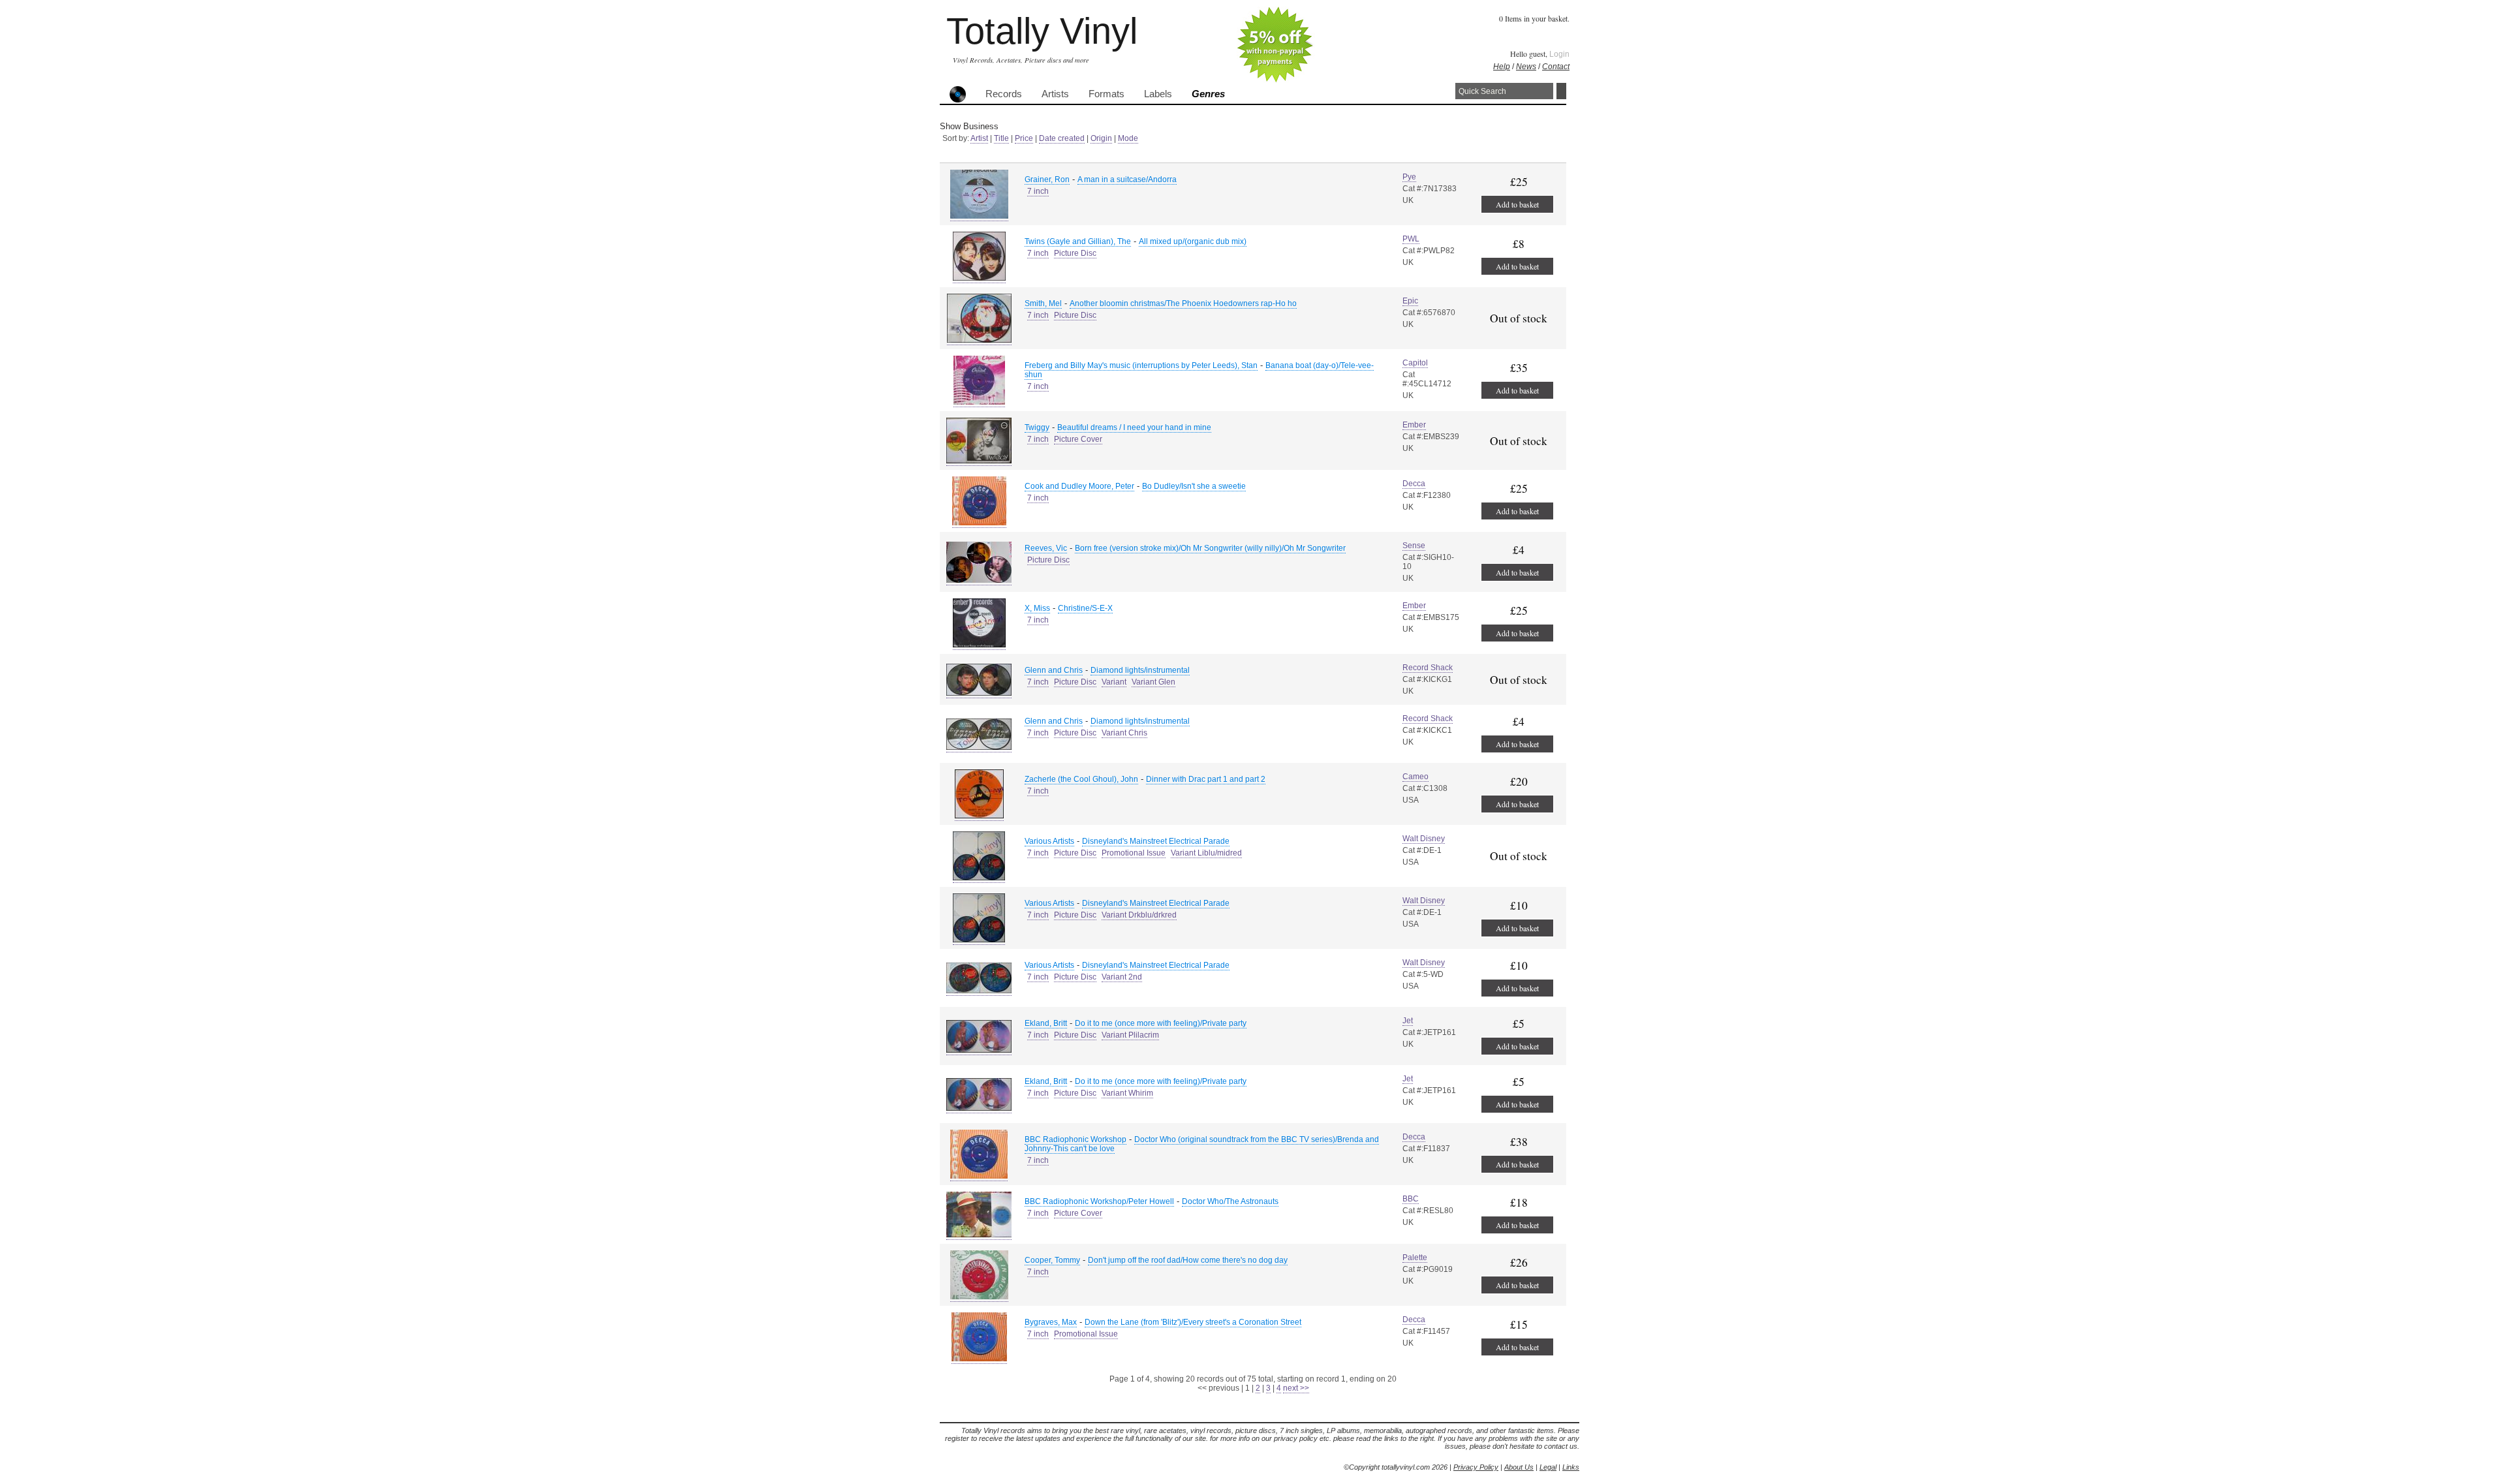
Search (1561, 91)
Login (1559, 54)
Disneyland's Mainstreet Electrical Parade (1156, 841)
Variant (1114, 682)
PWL (1411, 239)
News (1526, 67)
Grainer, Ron (1047, 179)
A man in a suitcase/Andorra (1127, 179)
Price (1024, 138)
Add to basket (1517, 204)
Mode (1128, 138)
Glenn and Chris (1054, 670)
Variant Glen (1153, 682)
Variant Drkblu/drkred (1139, 915)
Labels (1158, 94)
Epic (1410, 301)
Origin (1101, 138)
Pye (1409, 177)
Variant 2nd (1122, 977)
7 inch (1038, 191)
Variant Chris (1124, 733)
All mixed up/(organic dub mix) (1193, 241)
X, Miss (1037, 608)
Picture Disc (1075, 253)
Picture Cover (1078, 439)
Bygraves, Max (1051, 1322)
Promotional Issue (1134, 853)
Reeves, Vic (1046, 548)
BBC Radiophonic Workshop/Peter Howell (1099, 1201)
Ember (1414, 425)
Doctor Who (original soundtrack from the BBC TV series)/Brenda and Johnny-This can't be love (1202, 1144)
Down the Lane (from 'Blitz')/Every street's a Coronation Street (1193, 1322)
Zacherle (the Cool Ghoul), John (1081, 779)
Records (1004, 94)
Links (1571, 1467)
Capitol (1415, 363)
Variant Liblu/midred (1206, 853)
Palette (1415, 1258)
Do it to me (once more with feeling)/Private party (1161, 1023)
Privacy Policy (1476, 1467)
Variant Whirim (1127, 1093)
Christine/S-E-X (1085, 608)
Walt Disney (1424, 839)
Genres (1208, 94)
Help (1502, 67)
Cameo (1415, 777)
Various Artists (1049, 841)
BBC (1411, 1199)
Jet (1408, 1021)
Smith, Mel (1043, 303)
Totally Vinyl (1042, 31)
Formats (1106, 94)
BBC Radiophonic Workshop (1075, 1139)
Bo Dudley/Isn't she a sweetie (1194, 486)
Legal (1548, 1467)
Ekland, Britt (1046, 1023)
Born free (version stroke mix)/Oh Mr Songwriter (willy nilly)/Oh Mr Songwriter (1210, 548)
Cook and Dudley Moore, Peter (1079, 486)
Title (1001, 138)
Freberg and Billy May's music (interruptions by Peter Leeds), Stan (1141, 365)
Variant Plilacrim (1130, 1035)
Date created (1062, 138)
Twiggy (1037, 427)
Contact (1556, 67)
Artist (979, 138)
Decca (1414, 484)
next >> (1296, 1388)
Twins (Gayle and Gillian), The (1078, 241)
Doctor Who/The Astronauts (1230, 1201)
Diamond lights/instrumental (1140, 670)
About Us (1519, 1467)
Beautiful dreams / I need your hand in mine (1134, 427)
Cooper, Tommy (1052, 1260)
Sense (1414, 546)
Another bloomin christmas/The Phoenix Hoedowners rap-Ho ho (1183, 303)
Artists (1055, 94)
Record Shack (1428, 668)
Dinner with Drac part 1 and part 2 (1206, 779)
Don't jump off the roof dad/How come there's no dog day (1188, 1260)
